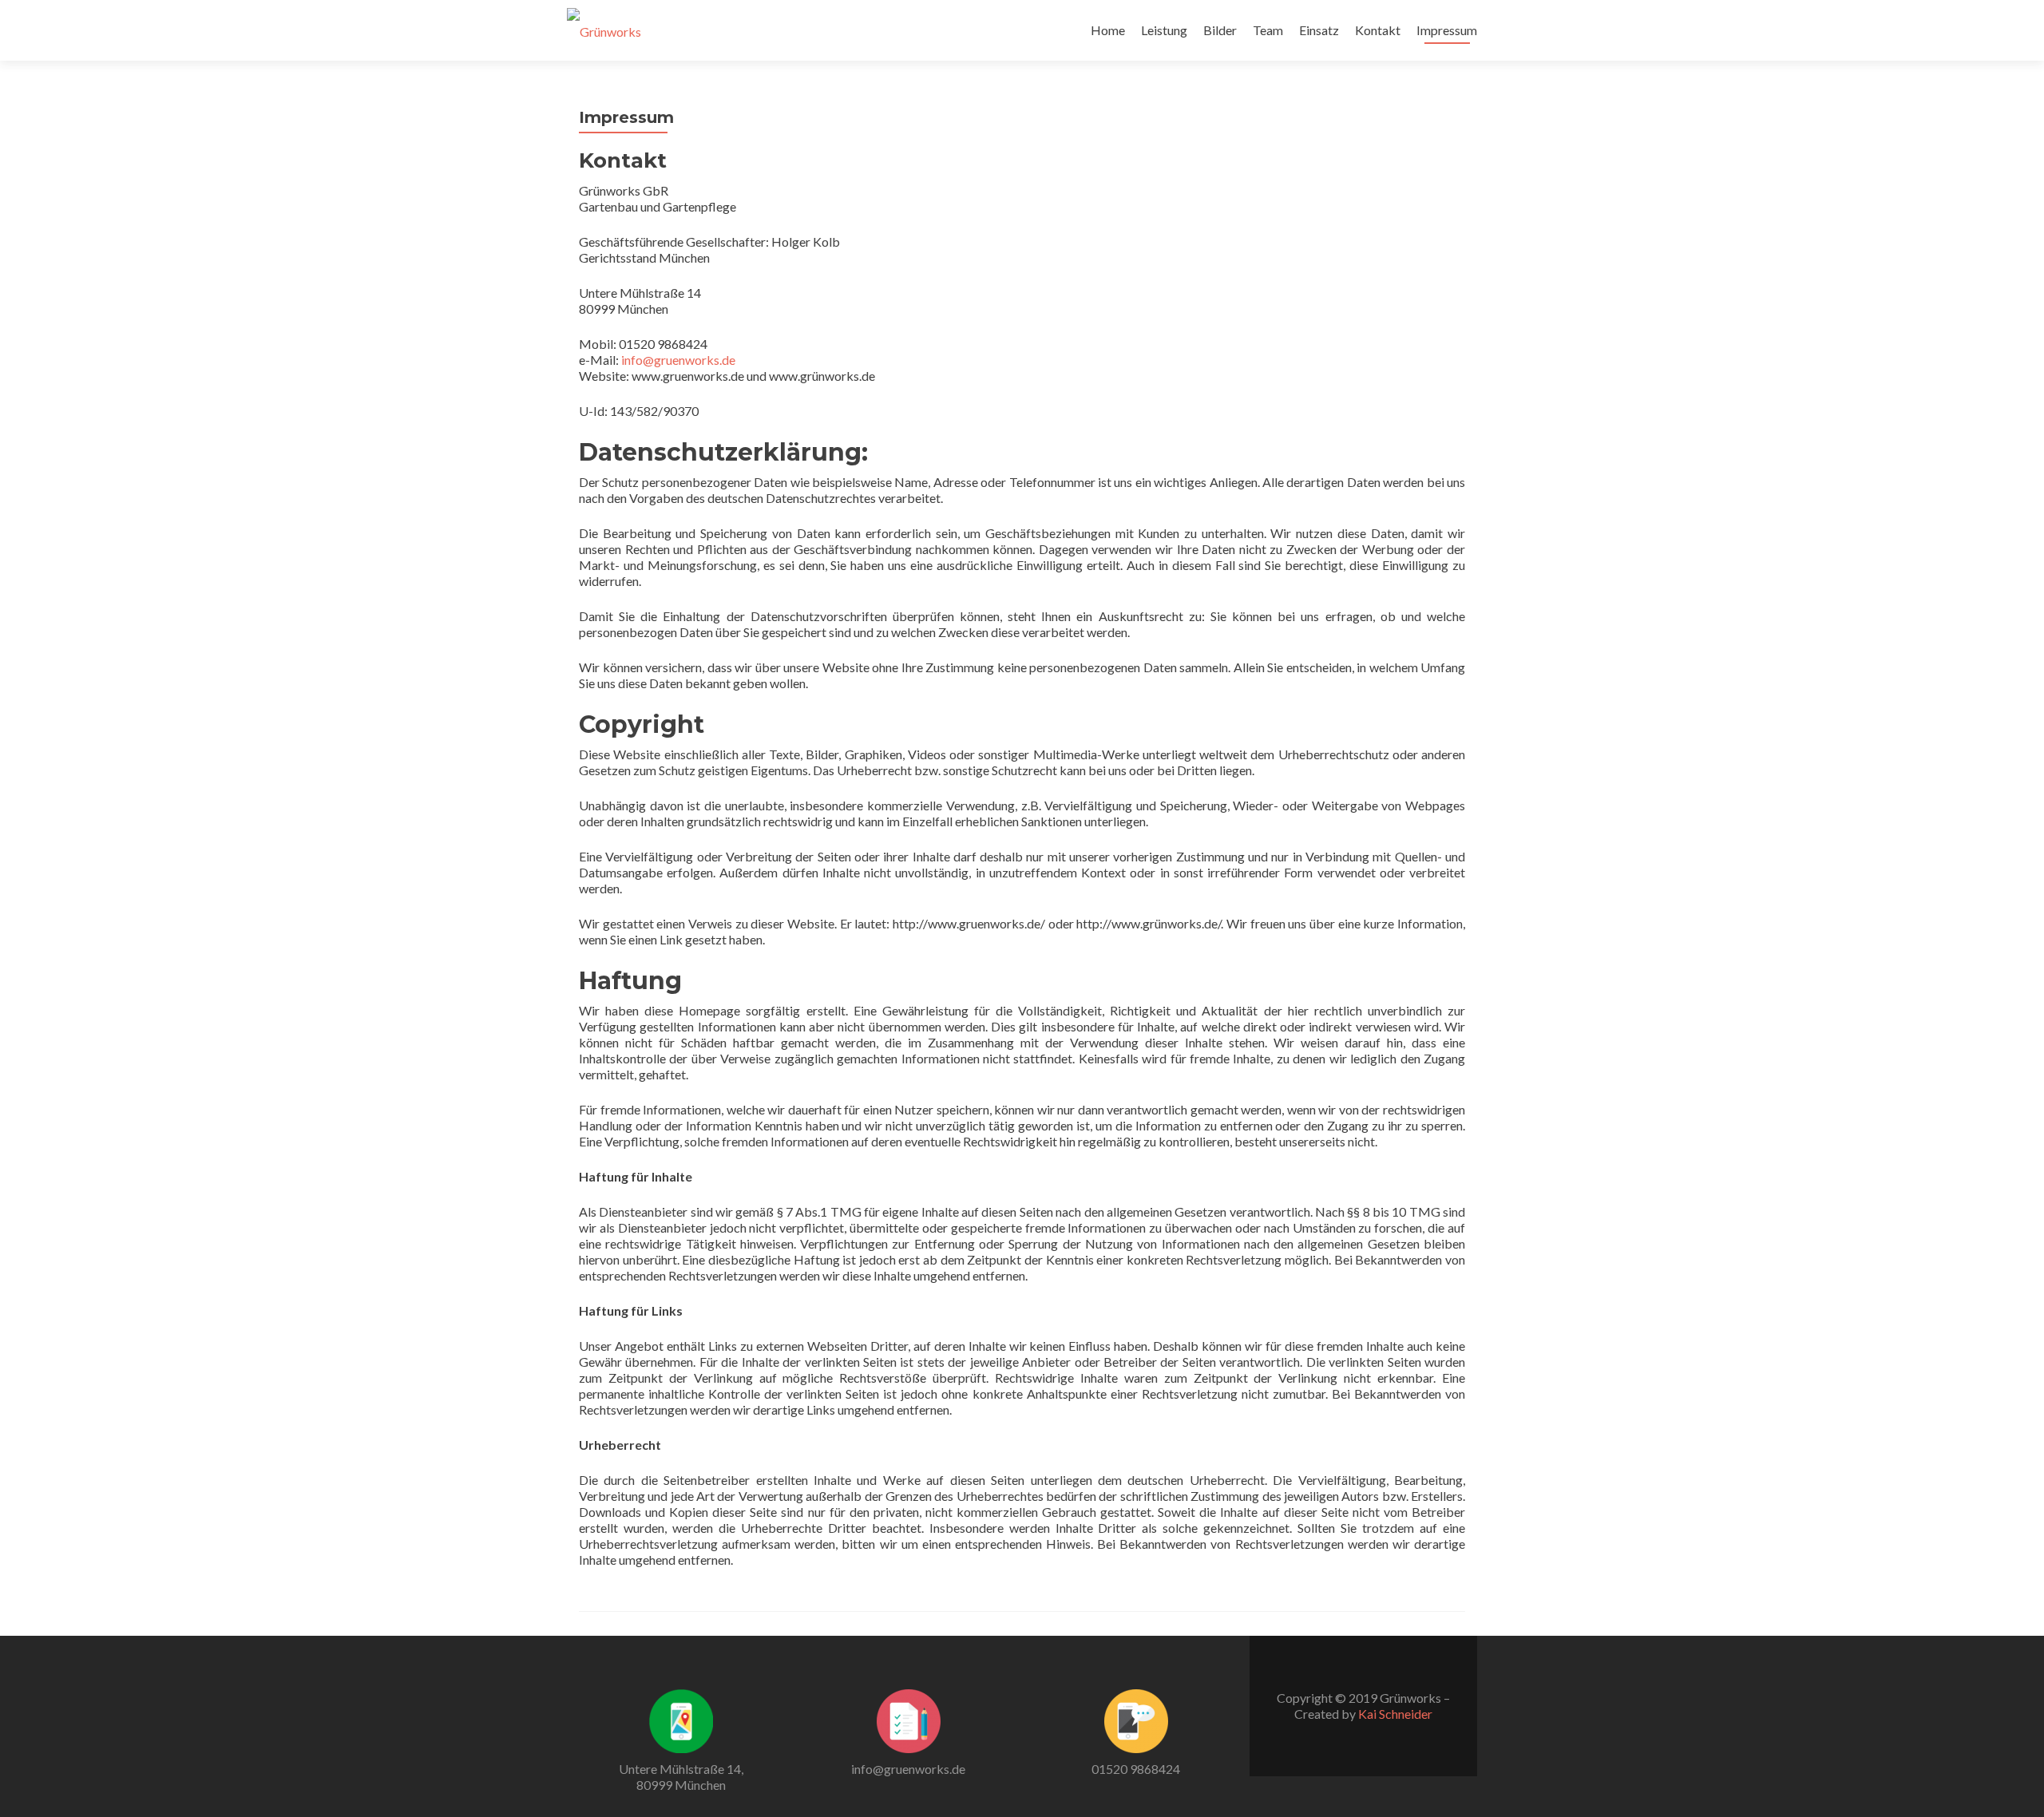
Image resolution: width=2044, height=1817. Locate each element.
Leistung (1164, 30)
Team (1268, 30)
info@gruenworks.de (678, 360)
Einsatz (1319, 30)
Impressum (1447, 30)
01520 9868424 (1136, 1769)
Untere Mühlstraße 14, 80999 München (681, 1777)
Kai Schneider (1395, 1714)
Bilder (1220, 30)
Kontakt (1378, 30)
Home (1108, 30)
